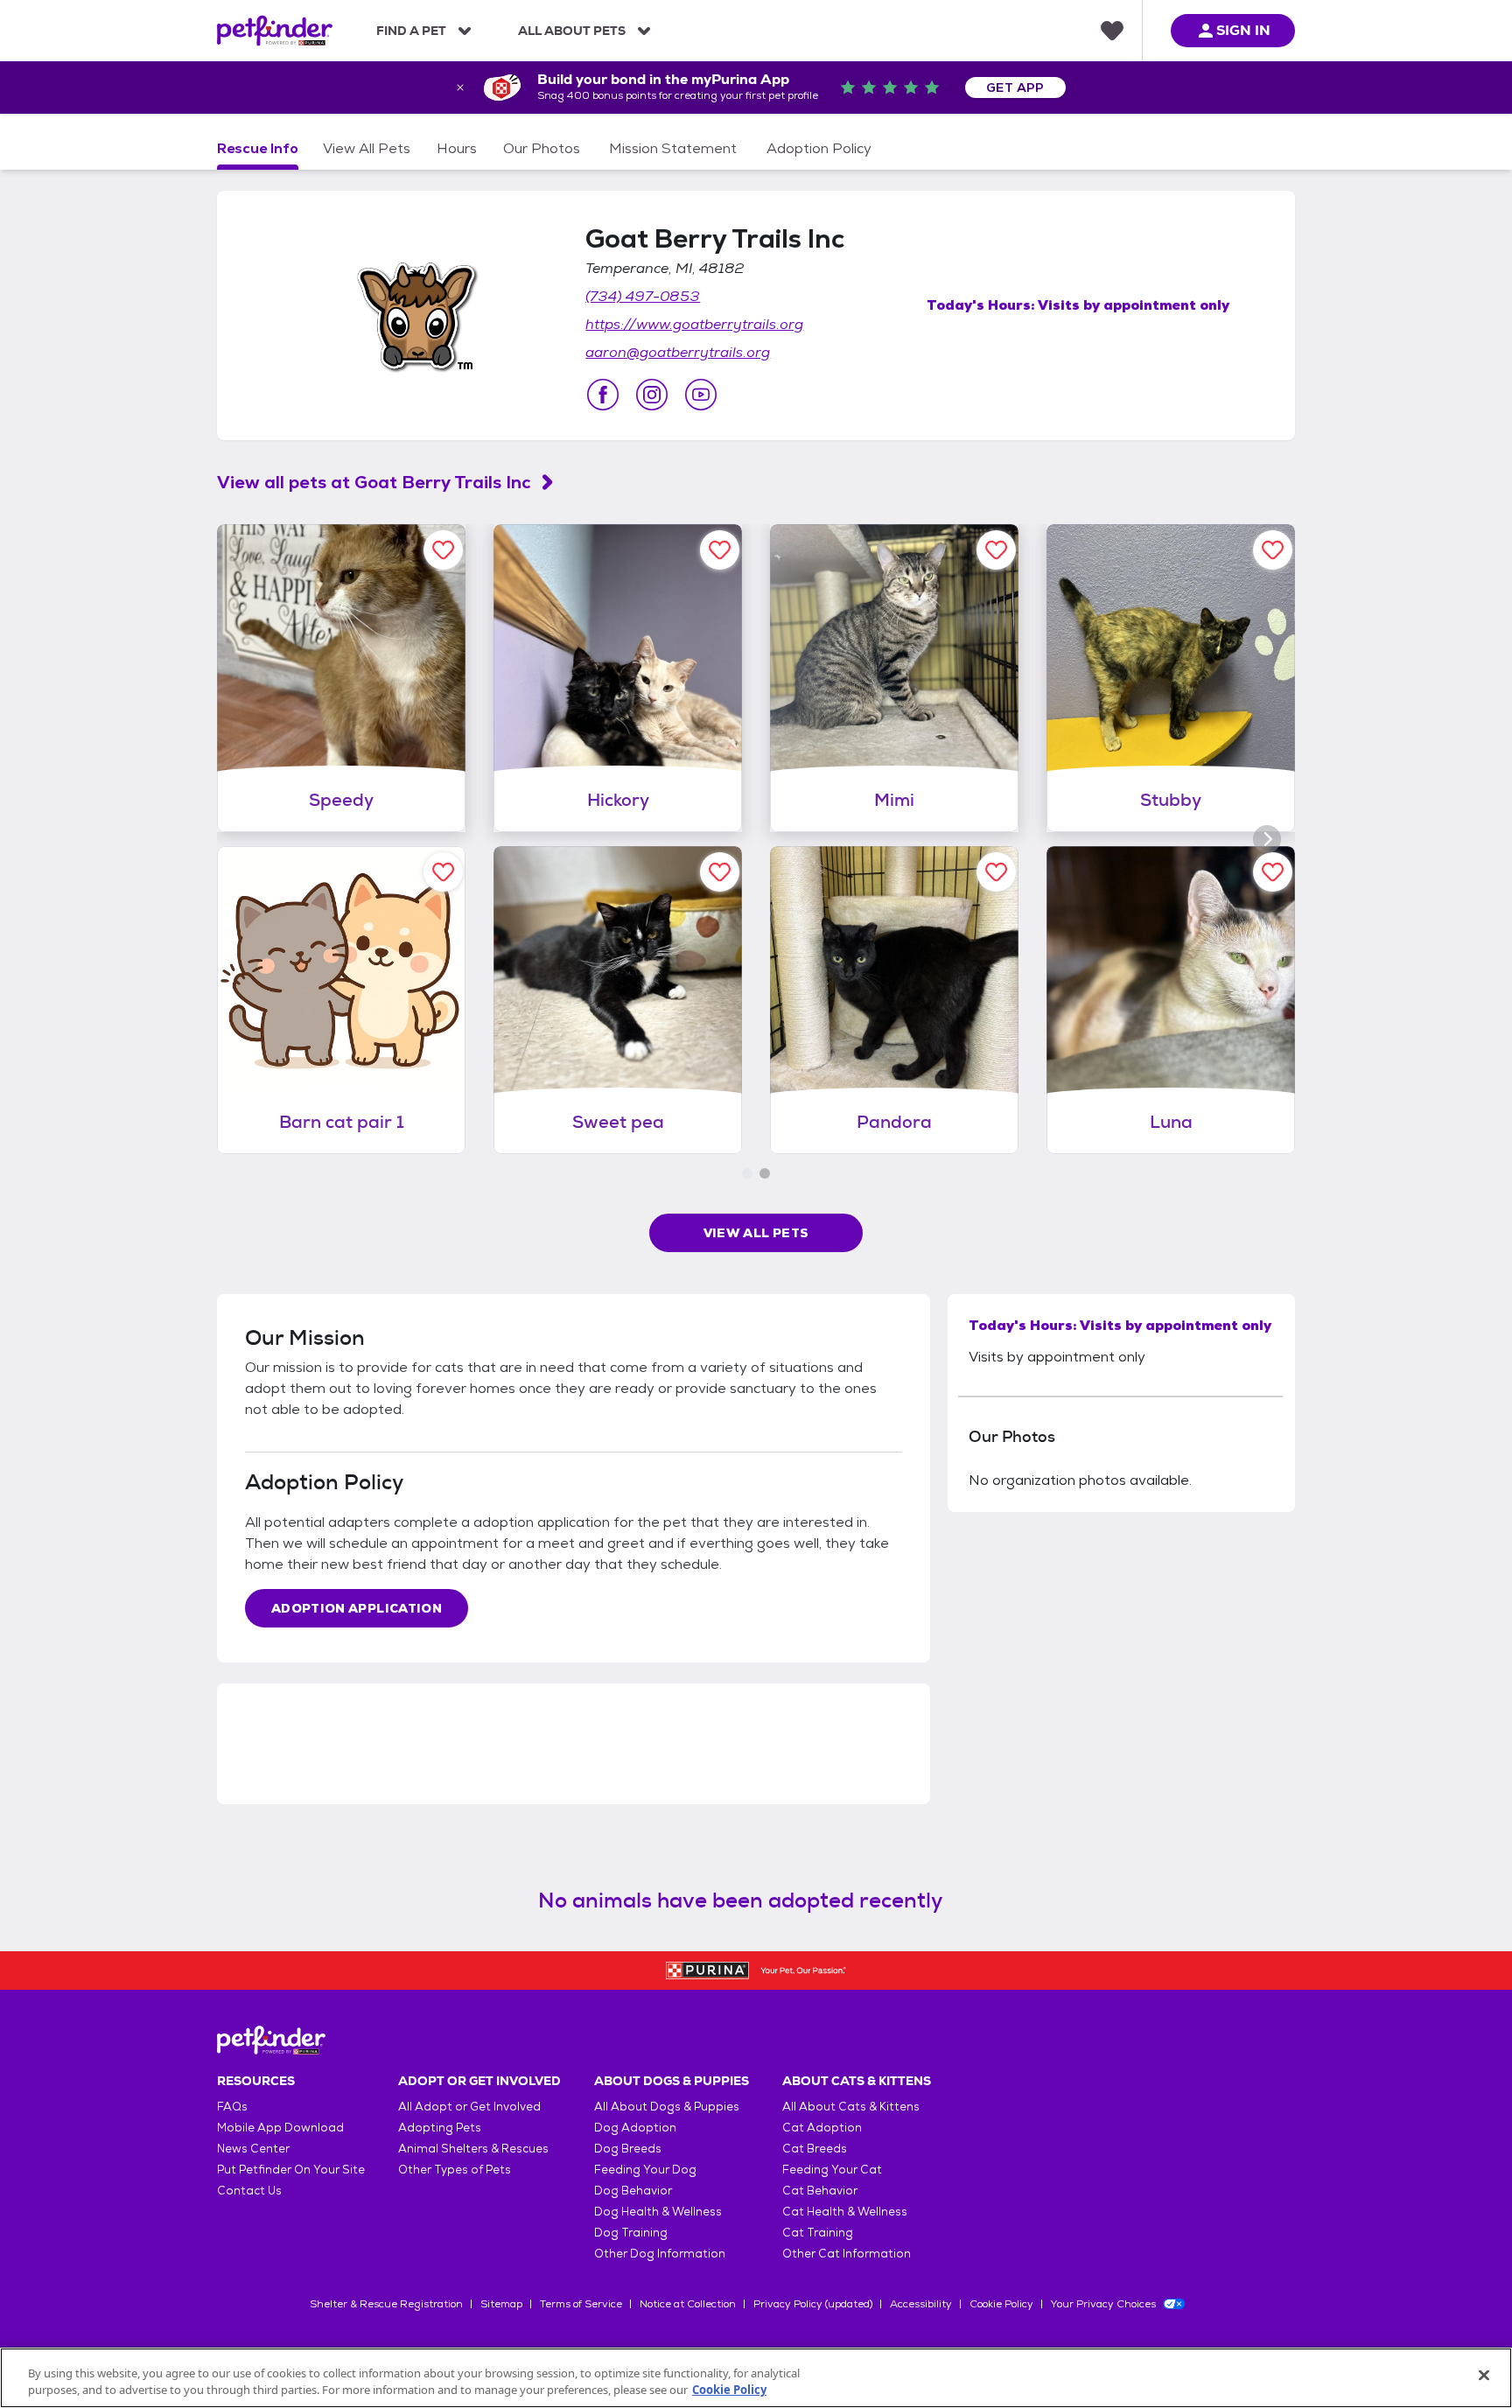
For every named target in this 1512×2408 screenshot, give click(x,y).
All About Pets (572, 31)
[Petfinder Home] (275, 31)
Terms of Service (581, 2304)
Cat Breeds (815, 2149)
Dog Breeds (628, 2149)
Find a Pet (411, 31)
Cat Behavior (820, 2191)
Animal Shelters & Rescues (473, 2149)
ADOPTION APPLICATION (357, 1608)
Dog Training (631, 2233)
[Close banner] (460, 87)
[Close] (1484, 2376)
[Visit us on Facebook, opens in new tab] (603, 395)
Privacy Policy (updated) (813, 2304)
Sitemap (501, 2304)
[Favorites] (1112, 31)
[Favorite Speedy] (443, 550)
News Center (253, 2149)
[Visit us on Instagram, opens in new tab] (652, 395)
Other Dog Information (660, 2254)
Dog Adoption (635, 2128)
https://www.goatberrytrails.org (694, 324)
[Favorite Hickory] (720, 550)
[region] (756, 2378)
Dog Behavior (633, 2191)
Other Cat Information (847, 2254)
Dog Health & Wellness (658, 2212)
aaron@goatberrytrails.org (678, 352)
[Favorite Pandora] (996, 872)
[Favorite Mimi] (996, 550)
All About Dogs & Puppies (667, 2107)
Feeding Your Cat (832, 2170)
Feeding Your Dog (645, 2170)
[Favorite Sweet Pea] (720, 872)
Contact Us (249, 2191)
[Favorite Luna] (1273, 872)
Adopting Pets (440, 2128)
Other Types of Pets (455, 2170)
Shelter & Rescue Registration (386, 2304)
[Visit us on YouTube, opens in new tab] (701, 395)
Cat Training (818, 2233)
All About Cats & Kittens (851, 2107)
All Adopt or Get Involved (469, 2107)
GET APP (1015, 87)
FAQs (232, 2107)
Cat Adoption (822, 2128)
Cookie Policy (1001, 2304)
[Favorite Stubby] (1273, 550)
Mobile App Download (280, 2128)
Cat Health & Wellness (845, 2212)
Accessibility (921, 2304)
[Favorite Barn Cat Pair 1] (443, 872)
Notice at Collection (688, 2304)
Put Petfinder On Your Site (291, 2170)
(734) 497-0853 (643, 296)
